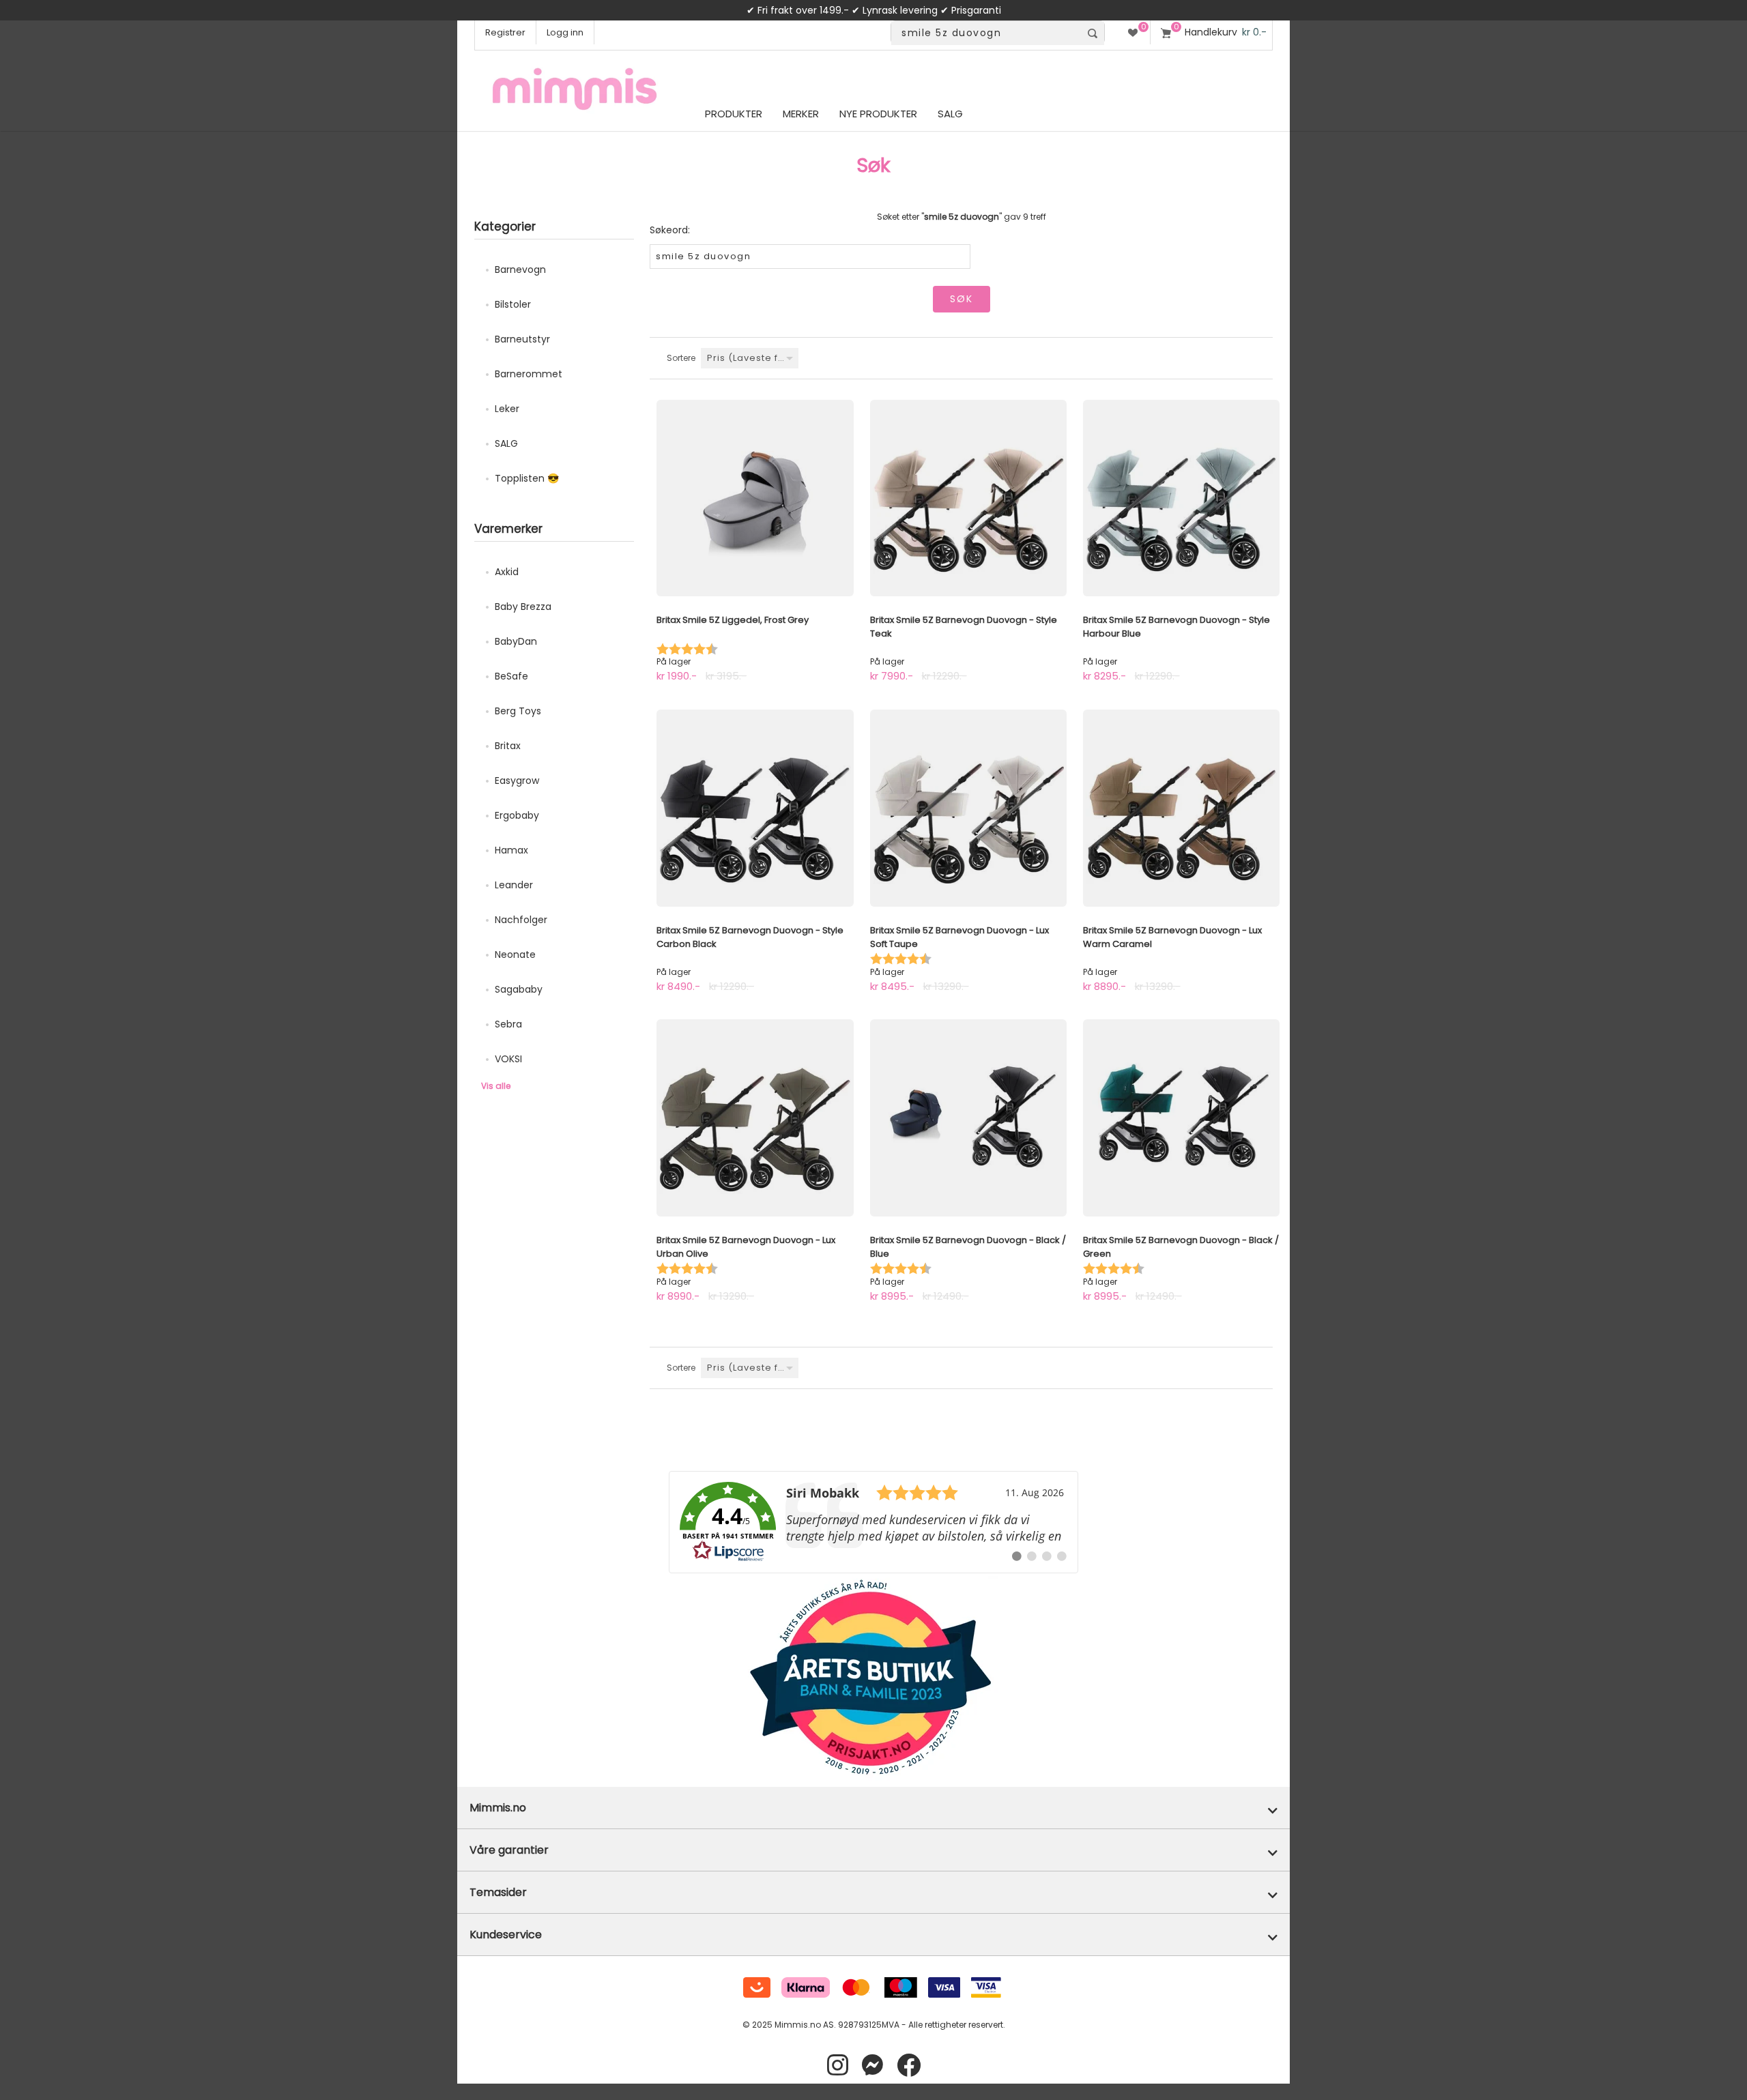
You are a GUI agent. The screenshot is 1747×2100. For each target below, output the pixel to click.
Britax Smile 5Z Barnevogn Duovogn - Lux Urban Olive (746, 1247)
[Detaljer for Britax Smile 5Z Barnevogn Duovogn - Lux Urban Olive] (755, 1118)
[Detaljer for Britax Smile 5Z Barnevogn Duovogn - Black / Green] (1181, 1118)
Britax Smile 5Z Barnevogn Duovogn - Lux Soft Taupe (959, 937)
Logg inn (565, 32)
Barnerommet (529, 374)
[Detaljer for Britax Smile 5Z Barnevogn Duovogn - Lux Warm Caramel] (1181, 808)
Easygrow (517, 781)
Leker (507, 409)
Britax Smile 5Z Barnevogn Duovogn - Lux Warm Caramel (1172, 937)
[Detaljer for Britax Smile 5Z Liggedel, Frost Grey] (755, 498)
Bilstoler (513, 304)
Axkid (507, 572)
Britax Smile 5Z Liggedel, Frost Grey (733, 620)
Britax (508, 746)
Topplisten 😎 (527, 478)
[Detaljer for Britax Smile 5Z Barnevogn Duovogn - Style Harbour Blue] (1181, 498)
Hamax (511, 850)
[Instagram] (838, 2066)
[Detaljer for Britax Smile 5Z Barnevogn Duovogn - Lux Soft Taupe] (968, 808)
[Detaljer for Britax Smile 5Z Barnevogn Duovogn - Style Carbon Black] (755, 808)
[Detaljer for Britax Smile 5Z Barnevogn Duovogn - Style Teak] (968, 498)
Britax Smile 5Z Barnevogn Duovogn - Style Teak (964, 627)
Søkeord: (670, 230)
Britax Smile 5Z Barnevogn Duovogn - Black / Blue (968, 1247)
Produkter (734, 114)
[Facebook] (909, 2066)
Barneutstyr (522, 339)
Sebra (508, 1024)
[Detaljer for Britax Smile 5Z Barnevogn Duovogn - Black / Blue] (968, 1118)
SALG (506, 443)
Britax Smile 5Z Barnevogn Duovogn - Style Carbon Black (750, 937)
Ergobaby (517, 815)
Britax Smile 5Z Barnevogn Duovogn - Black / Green (1181, 1247)
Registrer (505, 32)
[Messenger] (872, 2066)
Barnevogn (520, 269)
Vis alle (496, 1086)
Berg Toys (518, 711)
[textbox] (986, 33)
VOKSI (508, 1059)
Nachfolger (521, 920)
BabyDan (516, 641)
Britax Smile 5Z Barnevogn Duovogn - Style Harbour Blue (1176, 627)
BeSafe (511, 676)
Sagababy (519, 989)
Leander (514, 885)
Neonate (515, 954)
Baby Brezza (523, 607)
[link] (873, 1522)
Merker (801, 114)
